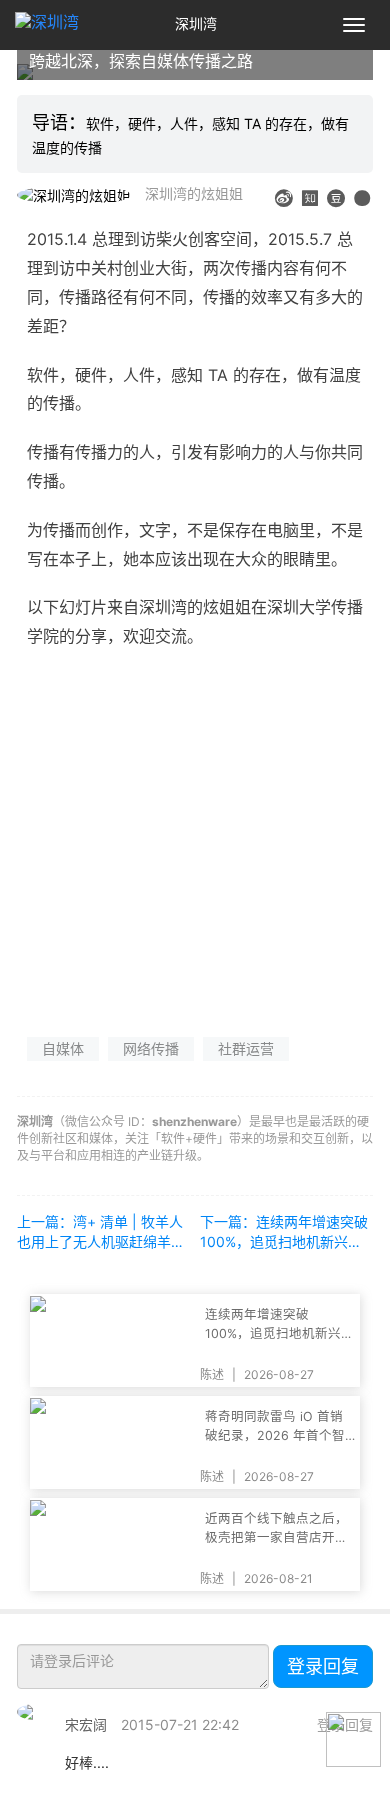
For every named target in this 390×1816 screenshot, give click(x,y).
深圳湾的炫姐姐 (194, 193)
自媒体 (63, 1048)
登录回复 (323, 1666)
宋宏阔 (86, 1724)
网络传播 (151, 1048)
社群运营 (246, 1048)
